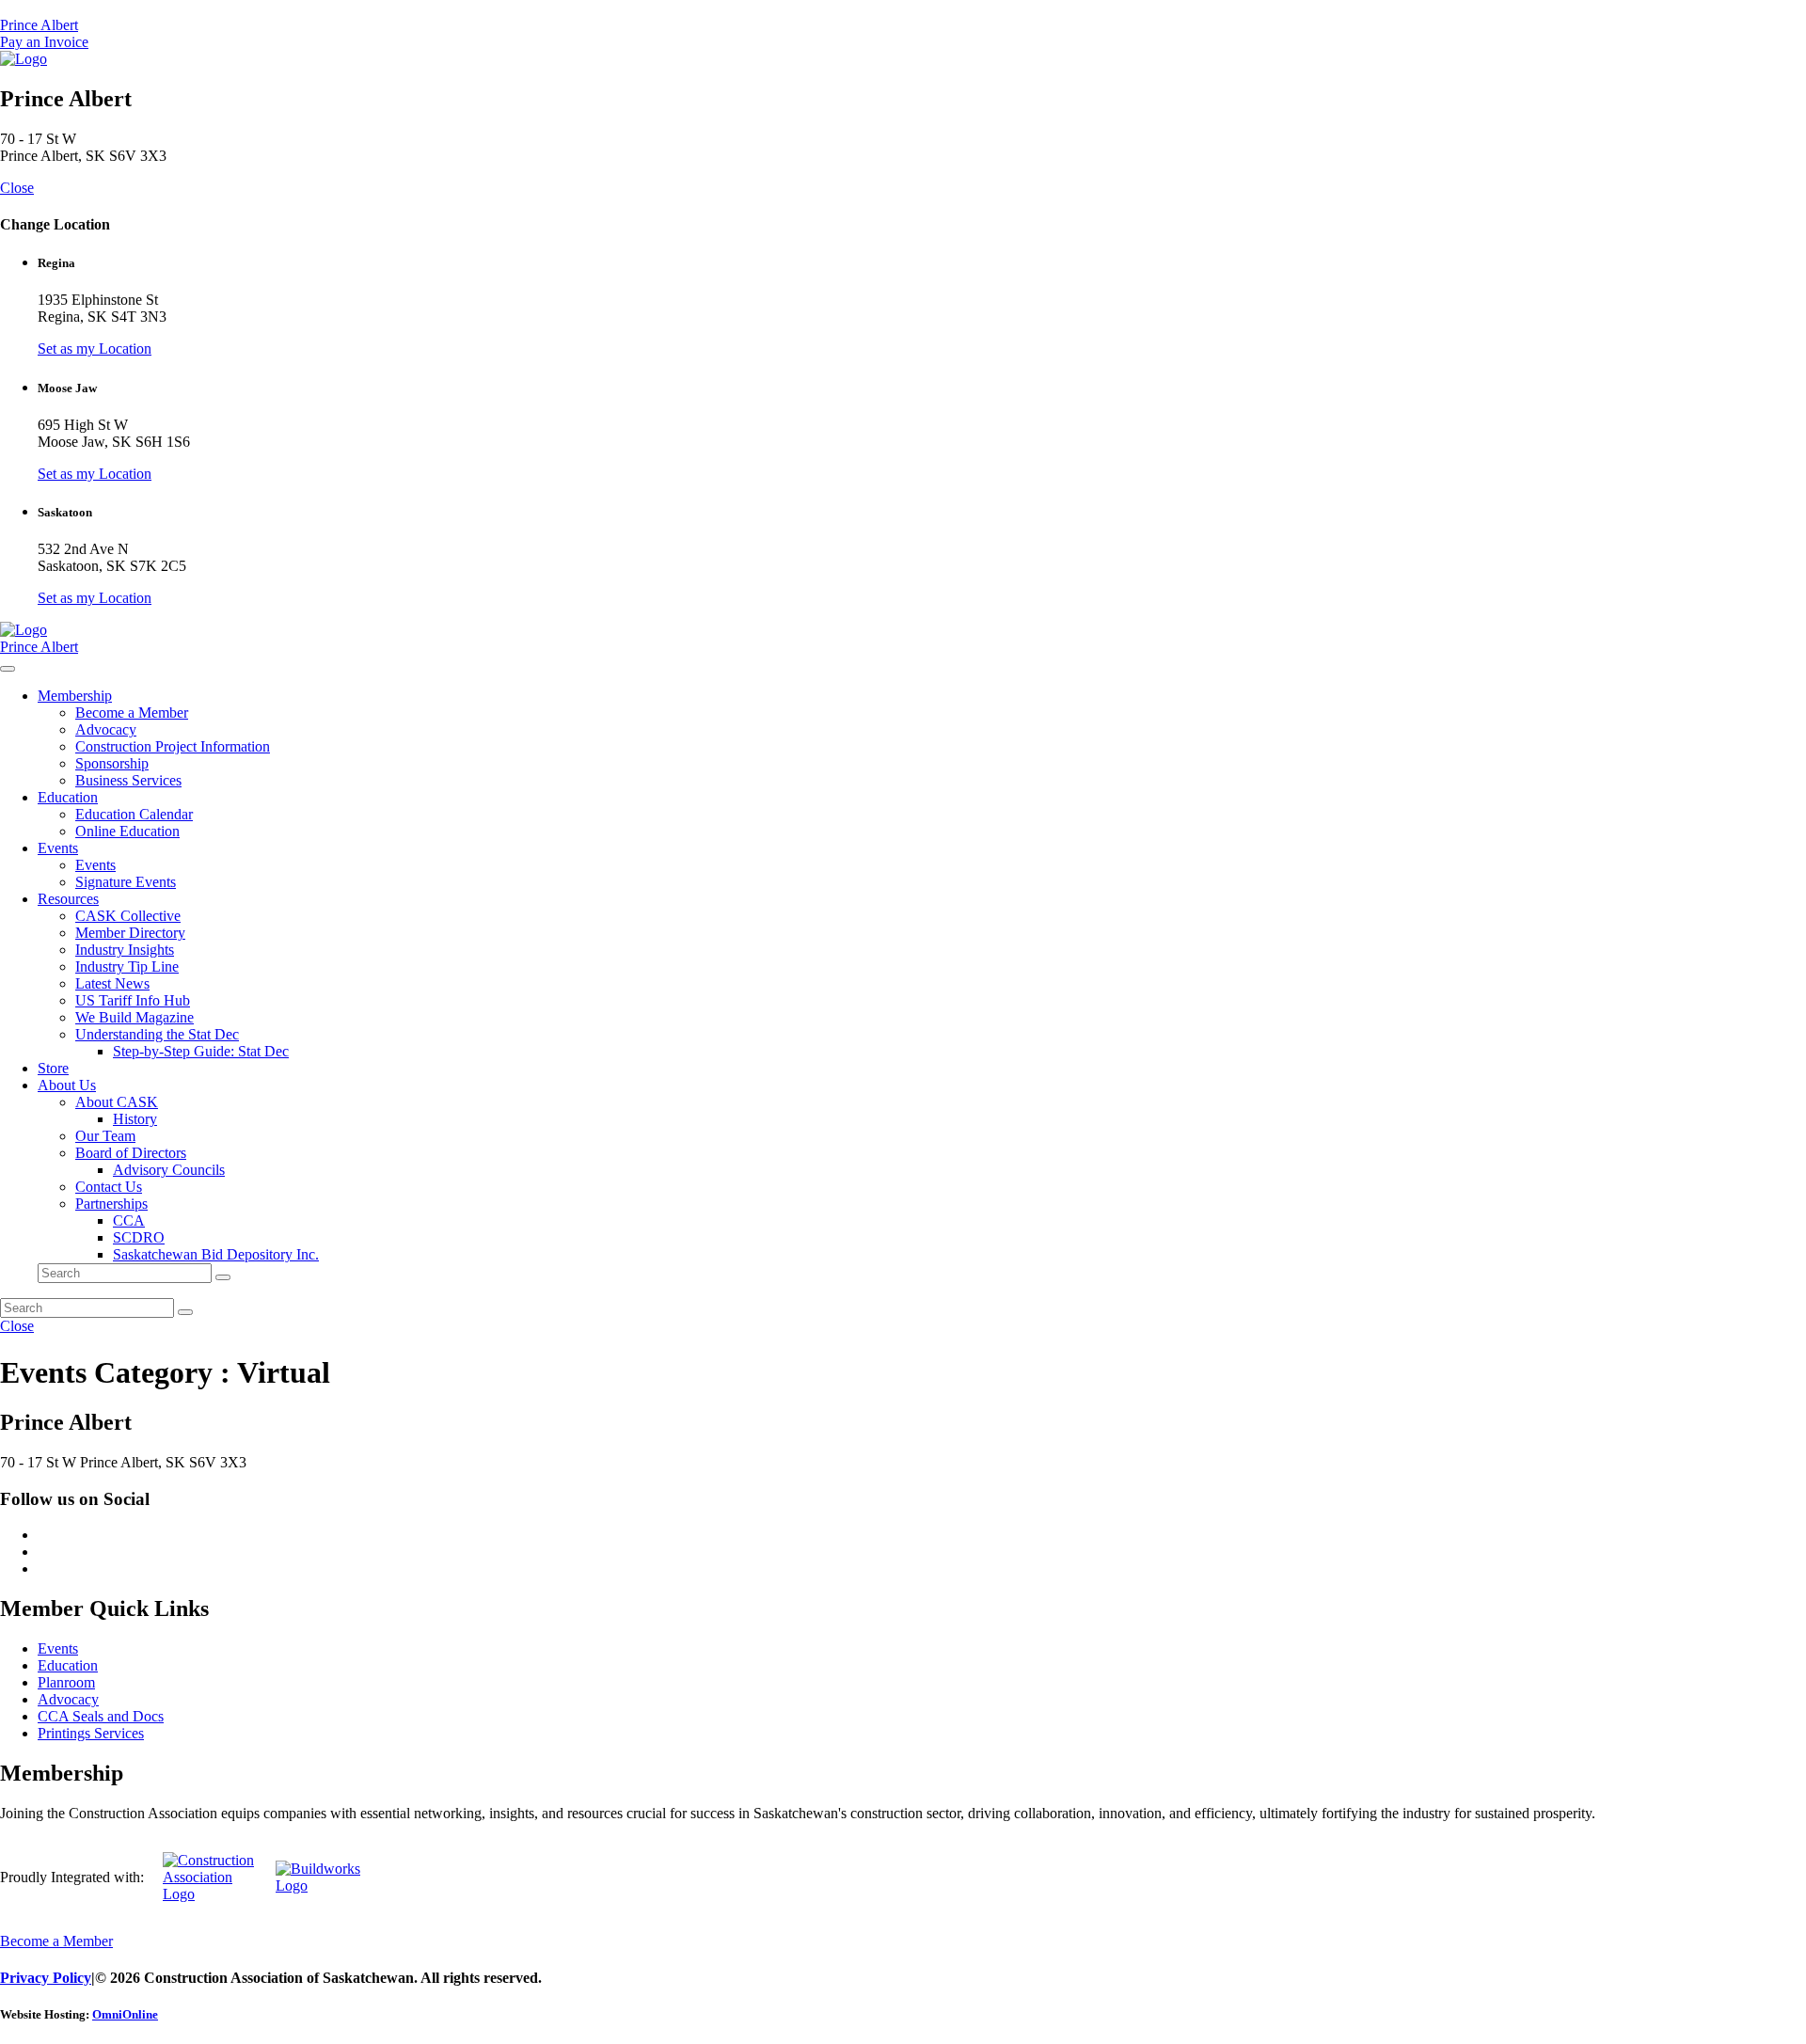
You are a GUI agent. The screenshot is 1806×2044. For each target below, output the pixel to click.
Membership (75, 696)
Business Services (128, 780)
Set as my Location (95, 349)
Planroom (66, 1682)
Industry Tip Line (127, 967)
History (135, 1119)
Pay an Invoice (44, 42)
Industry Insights (125, 950)
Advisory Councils (169, 1170)
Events (58, 848)
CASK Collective (128, 916)
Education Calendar (134, 814)
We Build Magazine (135, 1017)
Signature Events (126, 882)
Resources (68, 899)
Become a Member (132, 713)
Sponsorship (112, 763)
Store (53, 1068)
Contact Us (109, 1187)
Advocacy (106, 729)
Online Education (127, 831)
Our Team (105, 1136)
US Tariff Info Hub (133, 1000)
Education (68, 797)
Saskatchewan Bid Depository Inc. (216, 1254)
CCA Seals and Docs (101, 1716)
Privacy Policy (46, 1978)
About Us (67, 1085)
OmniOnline (125, 2014)
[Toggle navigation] (8, 669)
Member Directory (130, 933)
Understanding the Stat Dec (157, 1034)
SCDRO (139, 1237)
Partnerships (111, 1204)
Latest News (112, 983)
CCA (129, 1220)
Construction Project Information (173, 746)
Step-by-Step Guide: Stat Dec (201, 1051)
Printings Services (91, 1733)
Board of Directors (131, 1153)
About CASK (117, 1102)
